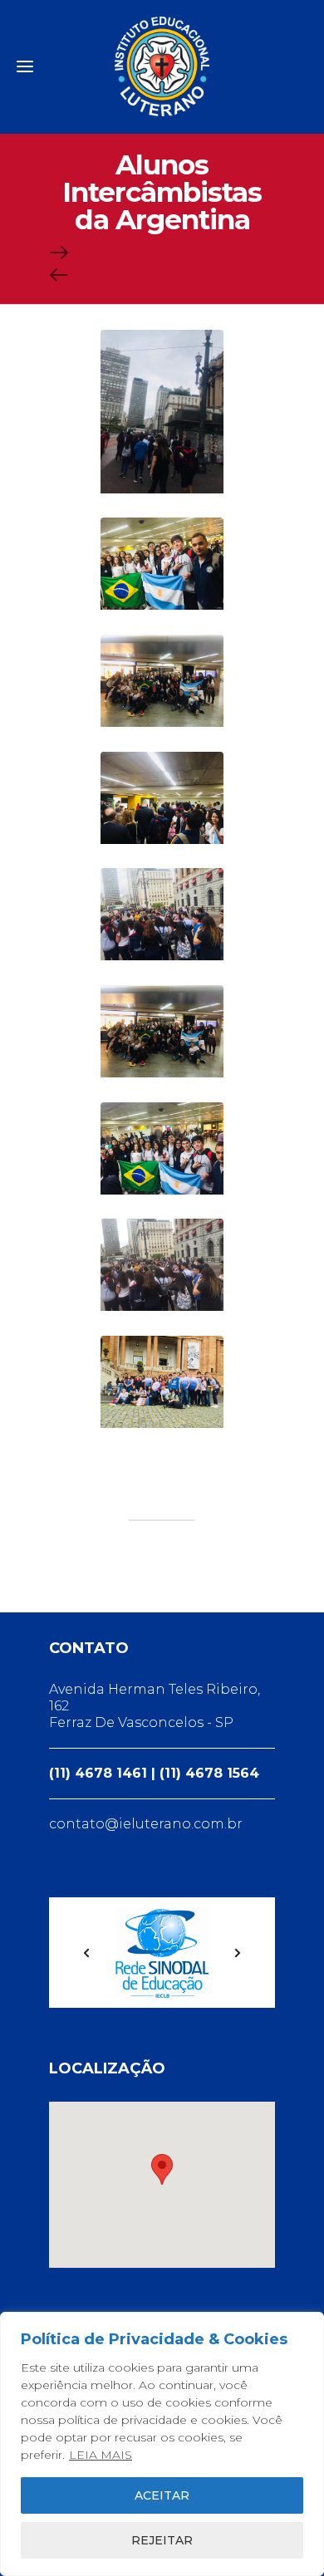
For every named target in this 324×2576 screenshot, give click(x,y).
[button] (162, 2169)
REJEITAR (162, 2540)
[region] (162, 2444)
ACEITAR (162, 2495)
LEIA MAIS (101, 2455)
